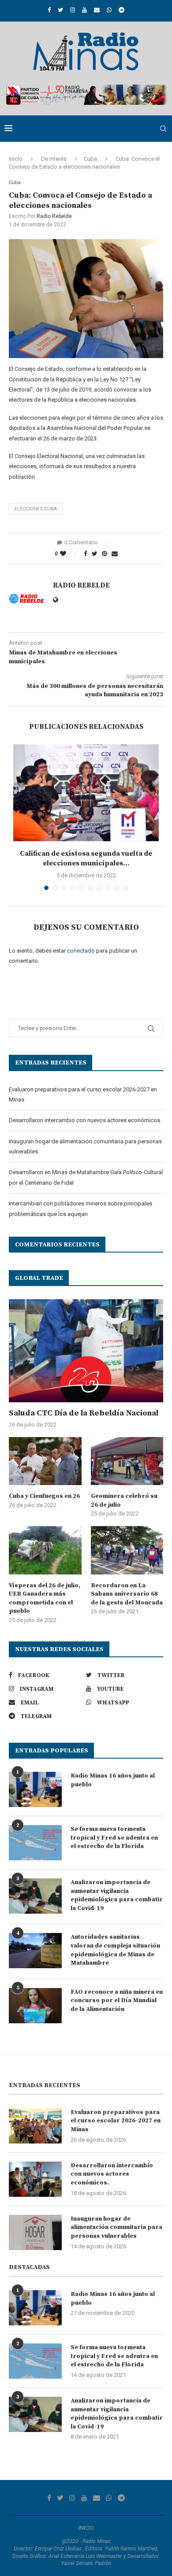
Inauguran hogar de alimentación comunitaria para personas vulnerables (116, 2227)
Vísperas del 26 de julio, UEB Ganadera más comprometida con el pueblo (45, 1598)
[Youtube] (84, 10)
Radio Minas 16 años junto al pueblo (113, 1780)
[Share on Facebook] (86, 554)
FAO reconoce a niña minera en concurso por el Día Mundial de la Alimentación (117, 2001)
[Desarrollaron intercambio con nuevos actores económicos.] (35, 2179)
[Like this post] (69, 554)
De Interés (54, 159)
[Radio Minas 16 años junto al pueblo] (35, 1789)
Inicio (16, 159)
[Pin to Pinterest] (105, 554)
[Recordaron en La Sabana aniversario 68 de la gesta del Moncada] (127, 1550)
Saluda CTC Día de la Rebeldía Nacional (84, 1413)
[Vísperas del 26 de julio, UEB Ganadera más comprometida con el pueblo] (45, 1550)
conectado (81, 951)
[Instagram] (73, 10)
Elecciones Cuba (36, 509)
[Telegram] (122, 10)
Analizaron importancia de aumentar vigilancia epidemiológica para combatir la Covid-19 (117, 1895)
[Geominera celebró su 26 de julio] (127, 1461)
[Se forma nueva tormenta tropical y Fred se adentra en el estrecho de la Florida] (35, 1843)
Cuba (90, 159)
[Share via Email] (115, 554)
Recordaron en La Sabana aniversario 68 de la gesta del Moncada (127, 1594)
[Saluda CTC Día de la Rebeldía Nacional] (86, 1351)
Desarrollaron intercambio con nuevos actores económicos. (85, 1120)
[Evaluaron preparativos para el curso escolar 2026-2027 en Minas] (35, 2126)
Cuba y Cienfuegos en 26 (44, 1496)
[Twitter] (60, 10)
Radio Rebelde (54, 216)
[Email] (97, 10)
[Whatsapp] (109, 10)
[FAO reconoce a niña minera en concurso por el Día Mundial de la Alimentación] (35, 2006)
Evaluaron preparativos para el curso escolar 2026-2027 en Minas (116, 2121)
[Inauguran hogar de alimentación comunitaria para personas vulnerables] (35, 2232)
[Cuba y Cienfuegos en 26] (45, 1461)
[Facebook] (49, 10)
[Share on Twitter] (95, 554)
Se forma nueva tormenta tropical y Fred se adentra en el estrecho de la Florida (114, 1838)
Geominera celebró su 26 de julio (124, 1501)
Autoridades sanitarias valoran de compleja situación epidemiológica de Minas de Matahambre (115, 1950)
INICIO (86, 2528)
